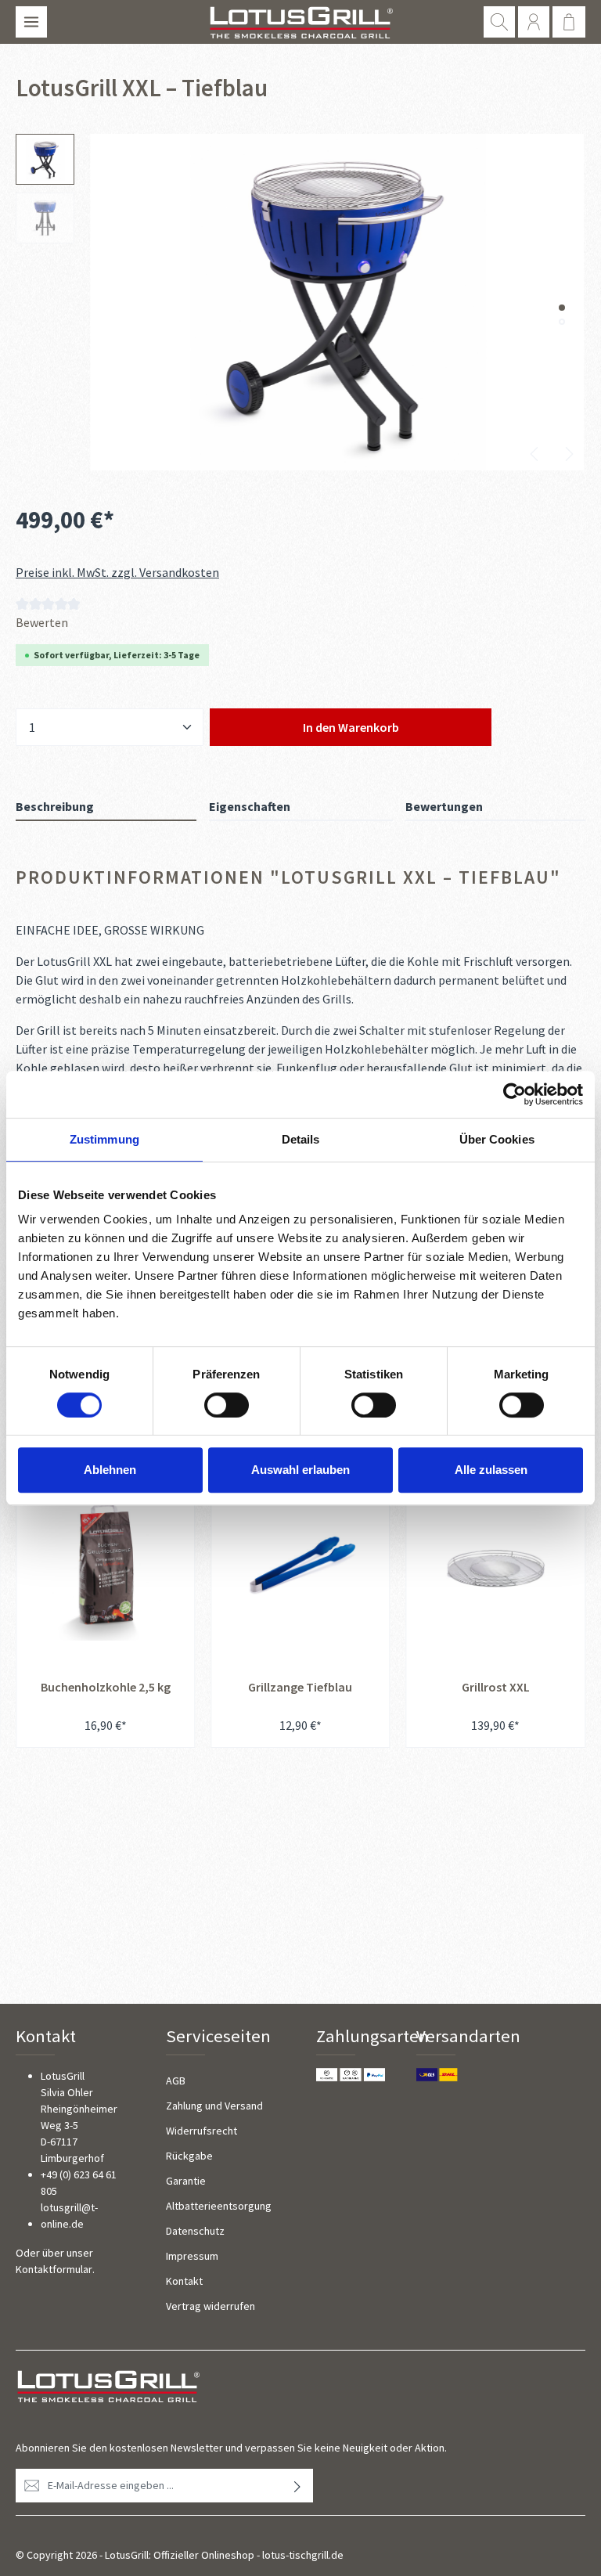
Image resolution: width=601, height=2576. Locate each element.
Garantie (186, 2181)
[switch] (227, 1405)
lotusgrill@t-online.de (69, 2216)
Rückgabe (189, 2156)
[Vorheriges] (535, 454)
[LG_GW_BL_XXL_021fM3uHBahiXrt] (337, 302)
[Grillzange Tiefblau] (300, 1565)
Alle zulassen (491, 1470)
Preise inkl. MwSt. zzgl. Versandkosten (117, 572)
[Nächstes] (568, 454)
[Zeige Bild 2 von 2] (562, 322)
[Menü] (31, 22)
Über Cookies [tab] (497, 1139)
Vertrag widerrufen (211, 2306)
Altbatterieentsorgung (219, 2206)
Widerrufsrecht (202, 2131)
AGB (176, 2081)
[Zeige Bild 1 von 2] (562, 308)
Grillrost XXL (496, 1687)
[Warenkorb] (569, 22)
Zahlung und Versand (214, 2106)
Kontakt (184, 2281)
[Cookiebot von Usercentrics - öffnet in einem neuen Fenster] (515, 1094)
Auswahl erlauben (300, 1470)
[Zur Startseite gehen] (300, 22)
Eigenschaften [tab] (250, 806)
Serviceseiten (218, 2036)
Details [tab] (301, 1139)
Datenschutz (195, 2231)
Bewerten (42, 622)
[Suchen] (499, 22)
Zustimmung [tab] (104, 1139)
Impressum (192, 2256)
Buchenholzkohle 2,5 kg (106, 1687)
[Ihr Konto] (534, 22)
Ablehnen (110, 1470)
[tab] (106, 807)
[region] (300, 302)
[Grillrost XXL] (496, 1565)
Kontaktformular (54, 2269)
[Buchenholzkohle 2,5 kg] (105, 1565)
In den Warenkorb (351, 727)
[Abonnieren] (298, 2486)
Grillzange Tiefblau (300, 1687)
